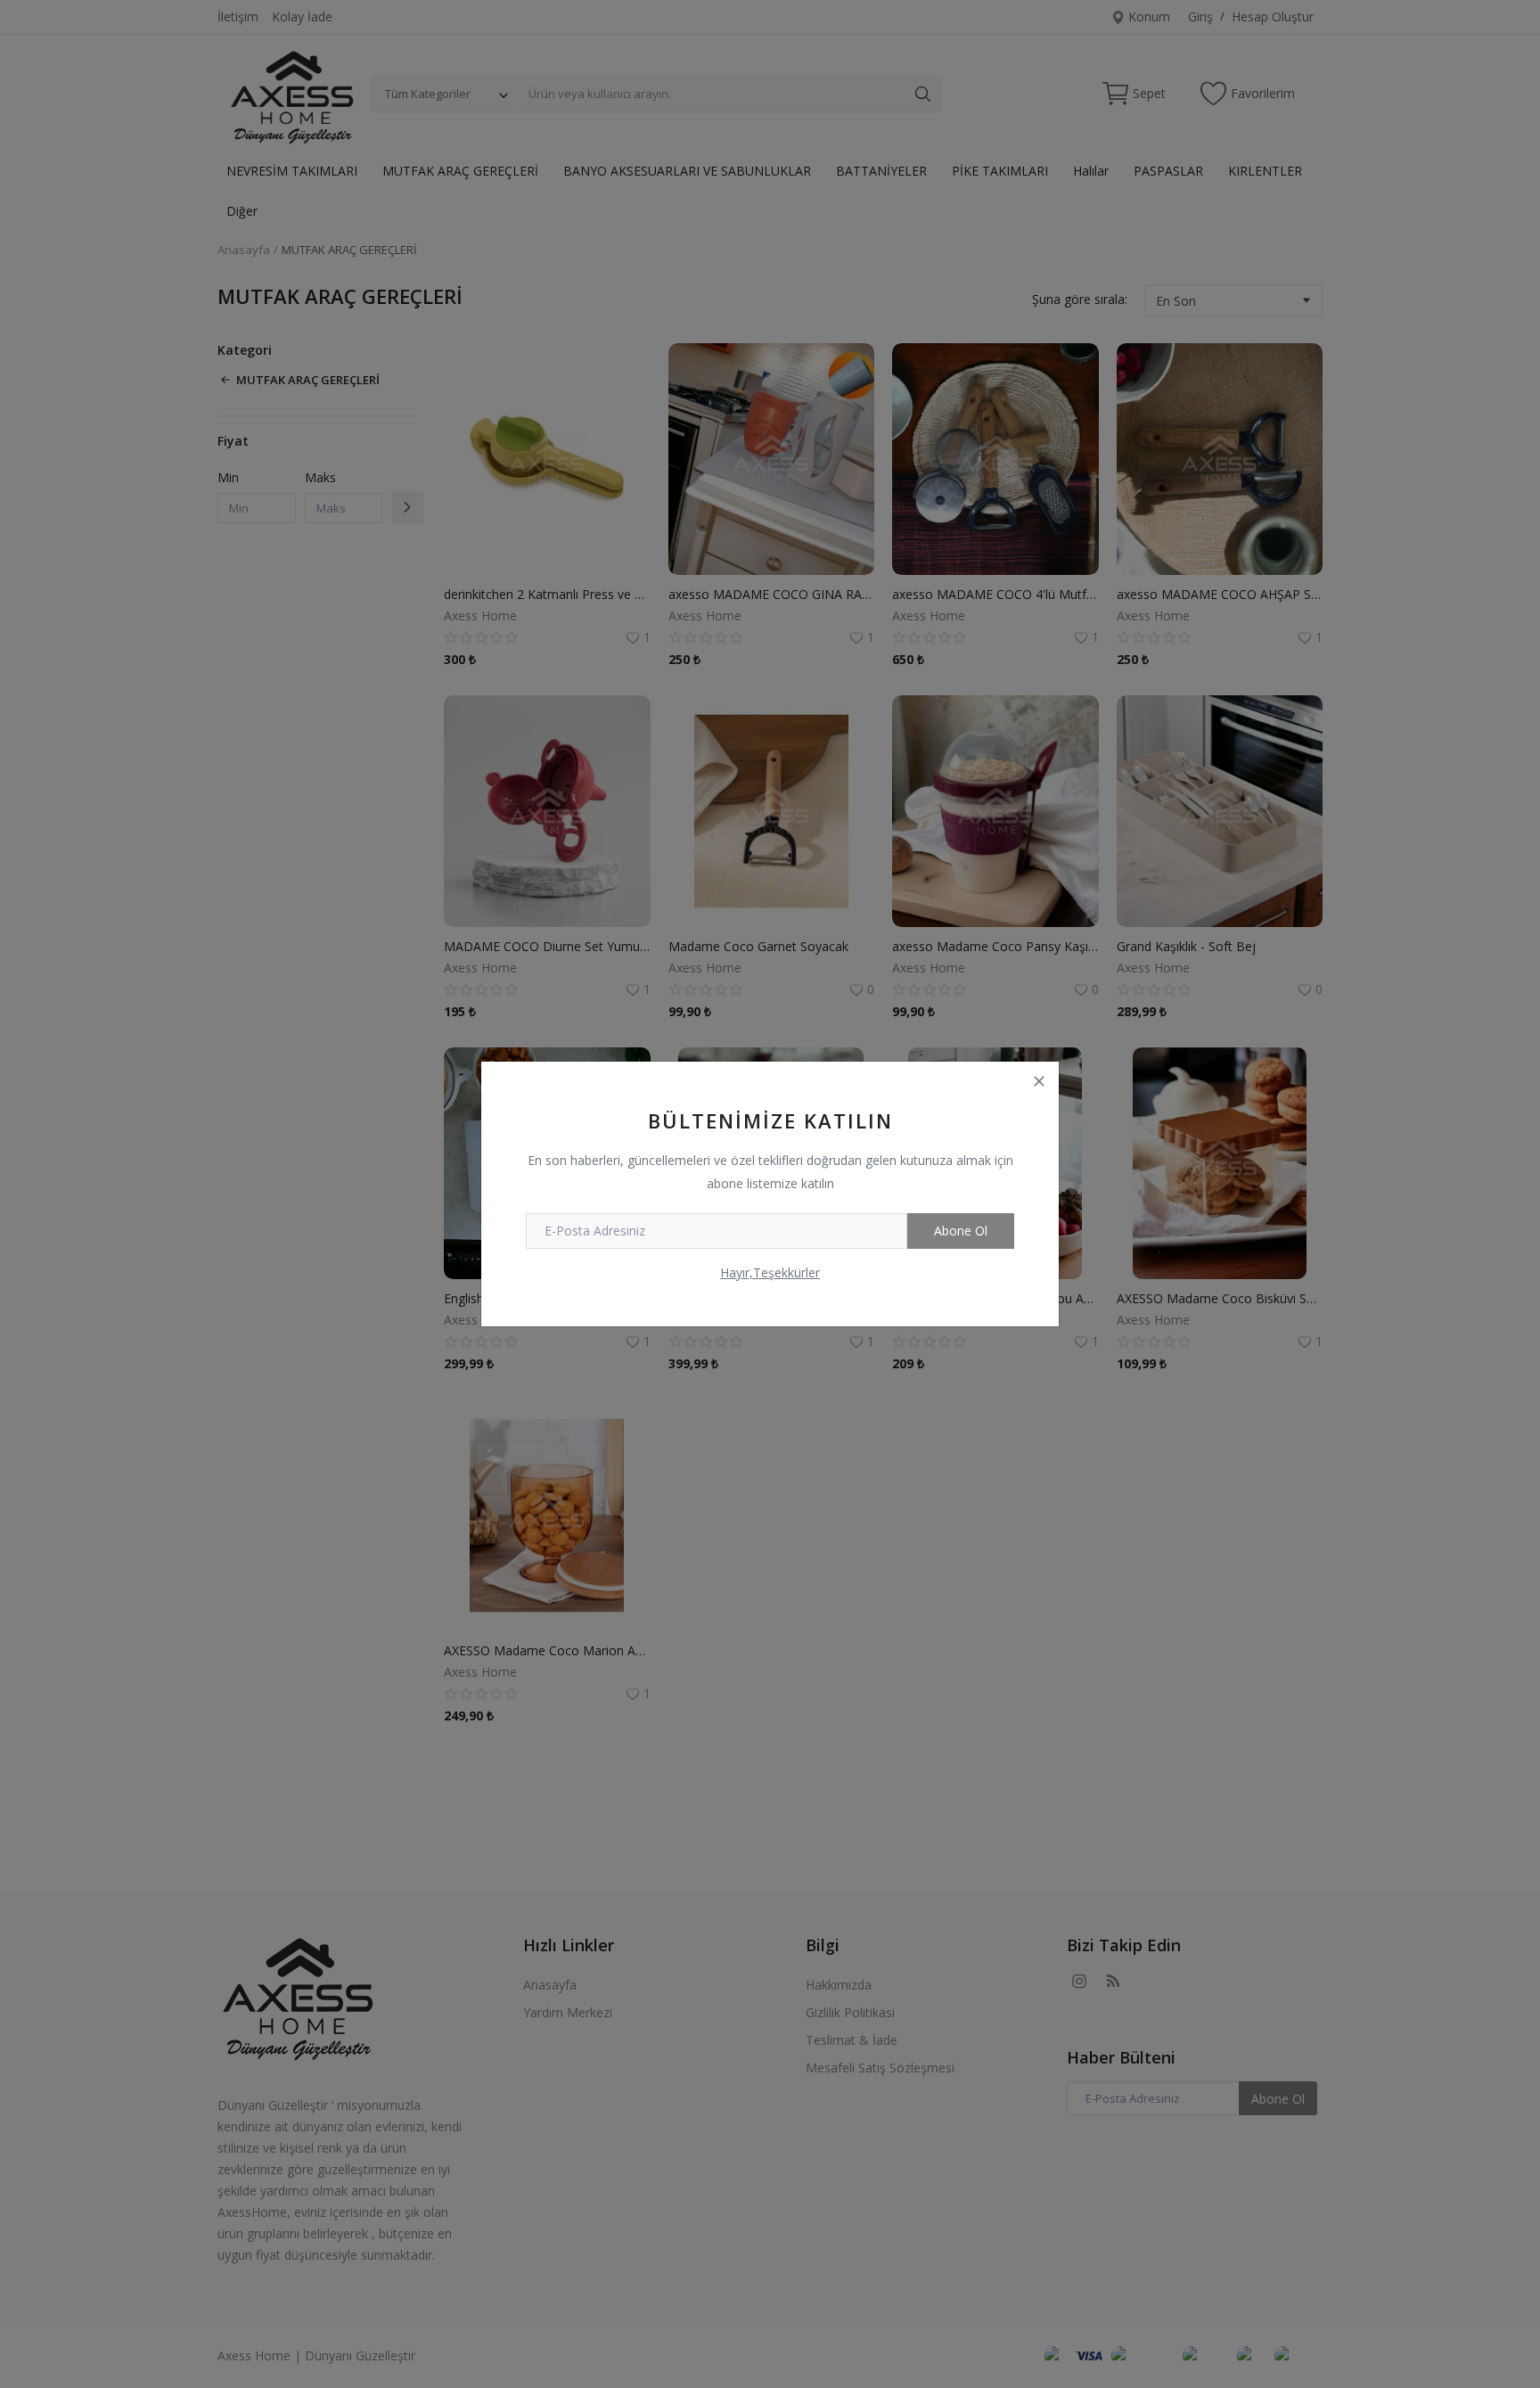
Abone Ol (961, 1231)
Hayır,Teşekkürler (770, 1272)
